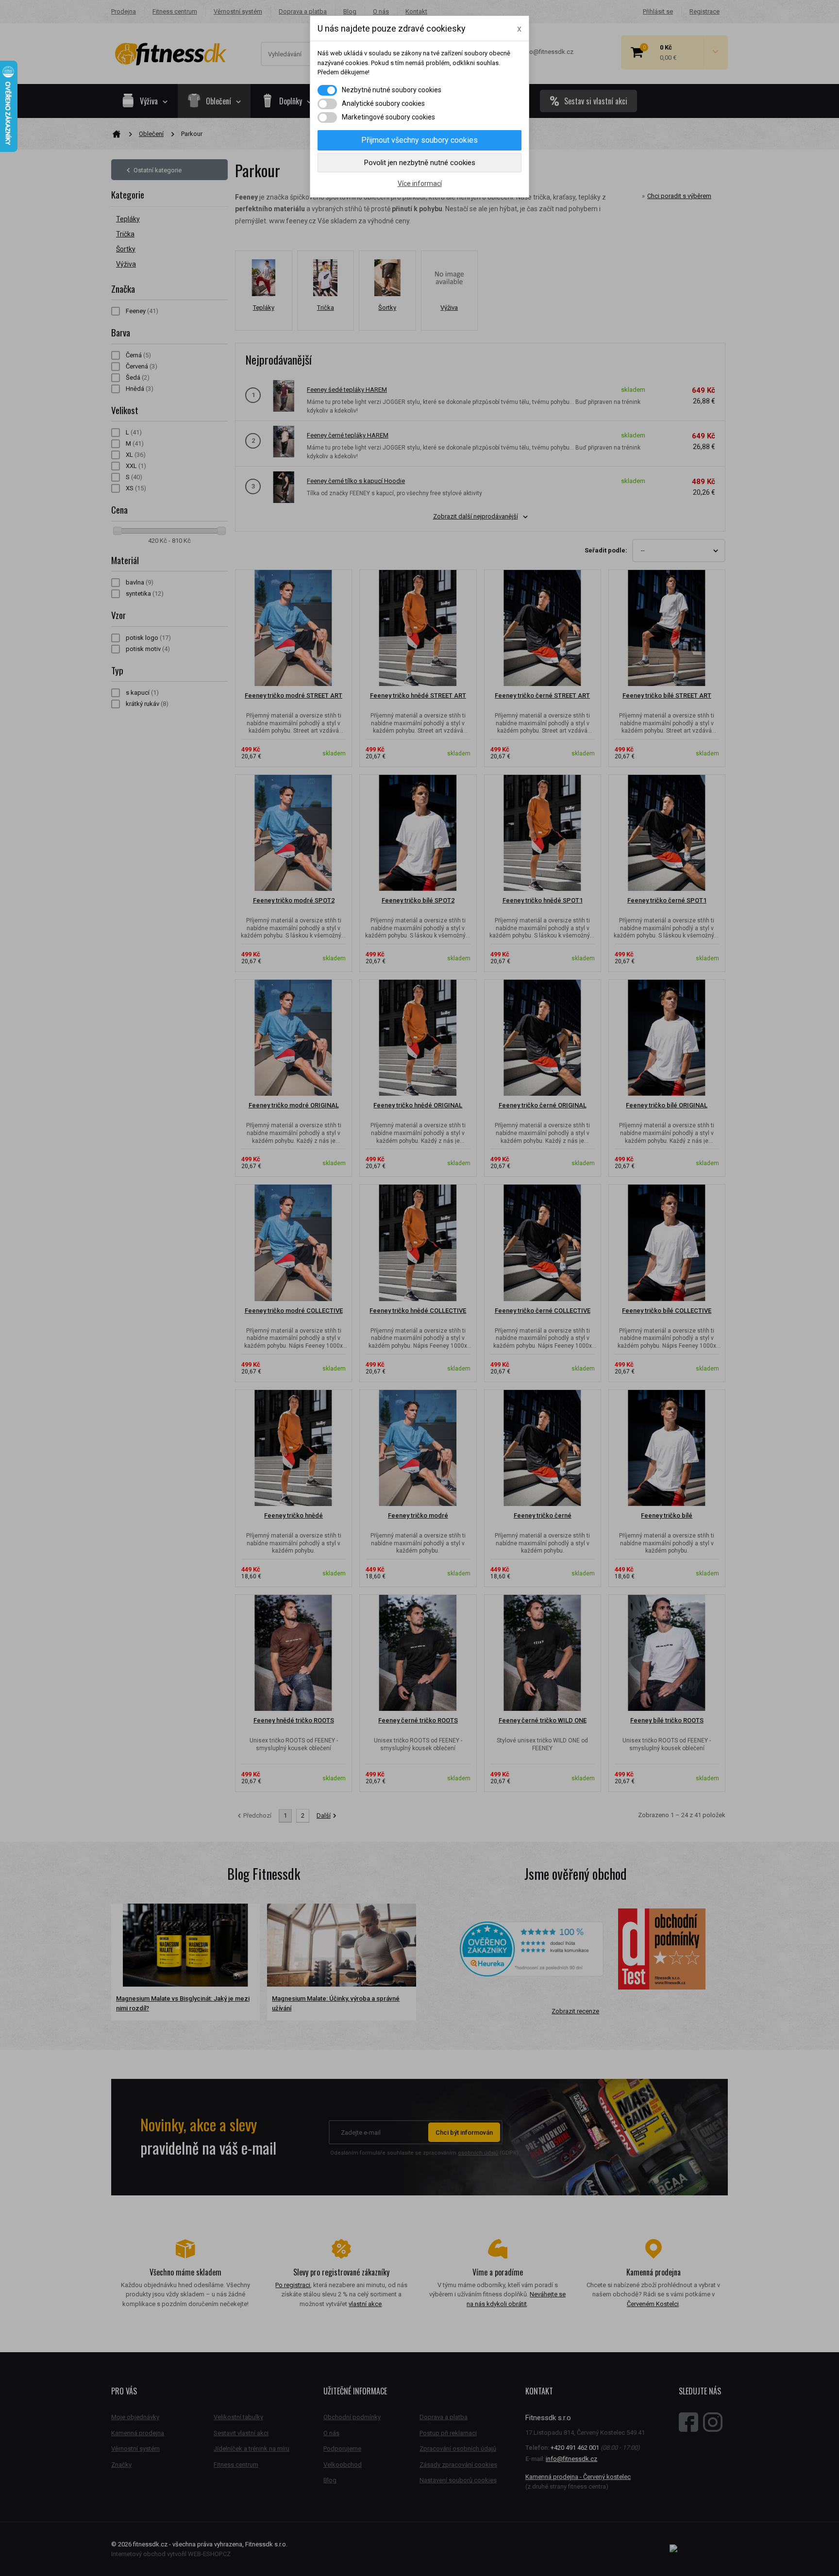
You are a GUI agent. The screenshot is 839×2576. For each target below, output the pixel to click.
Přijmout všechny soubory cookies (419, 140)
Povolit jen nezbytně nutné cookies (420, 163)
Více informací (420, 184)
